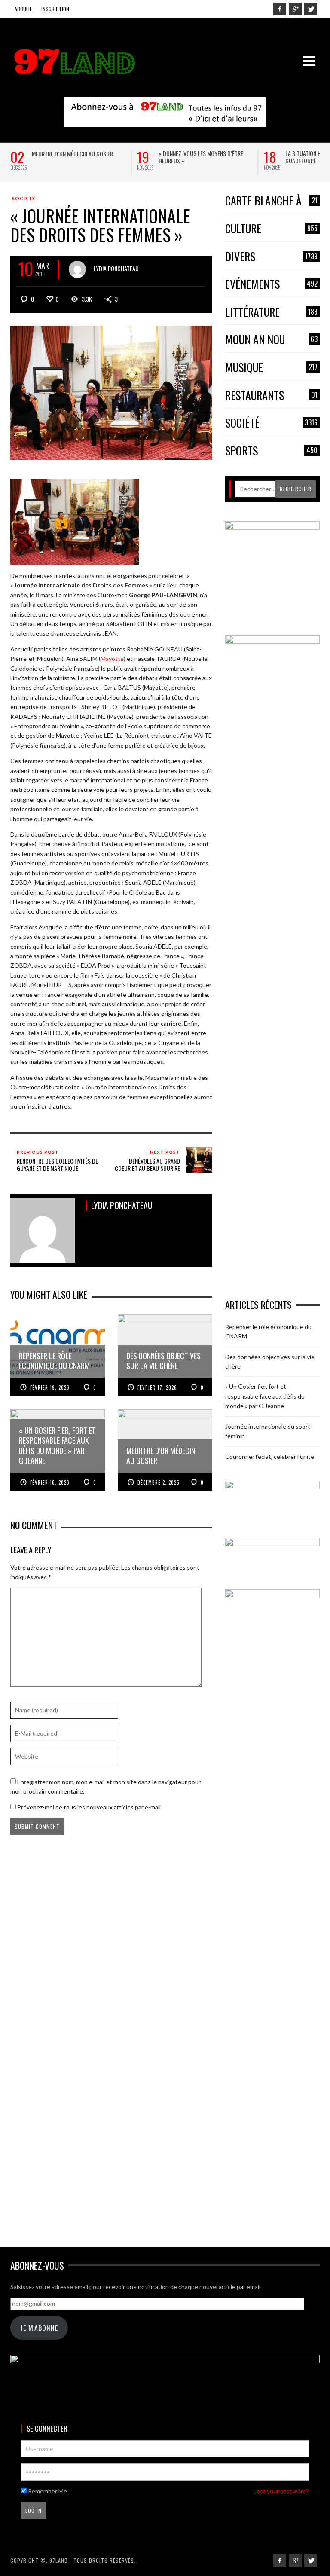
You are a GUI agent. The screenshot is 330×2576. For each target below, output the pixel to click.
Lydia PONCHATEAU (116, 268)
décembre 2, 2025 (158, 1482)
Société (24, 198)
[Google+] (295, 9)
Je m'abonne (39, 2328)
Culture (271, 229)
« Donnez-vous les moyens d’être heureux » (201, 157)
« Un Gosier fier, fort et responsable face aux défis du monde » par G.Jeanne (265, 1396)
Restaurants (271, 396)
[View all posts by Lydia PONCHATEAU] (77, 269)
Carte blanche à (271, 201)
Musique (271, 368)
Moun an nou (271, 340)
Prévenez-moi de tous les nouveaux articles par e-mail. (90, 1807)
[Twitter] (311, 9)
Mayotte (112, 659)
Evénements (271, 284)
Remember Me (47, 2491)
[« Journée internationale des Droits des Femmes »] (111, 392)
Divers (271, 257)
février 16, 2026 (50, 1482)
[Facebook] (280, 9)
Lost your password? (281, 2491)
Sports (271, 451)
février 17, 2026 (157, 1387)
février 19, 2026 (50, 1387)
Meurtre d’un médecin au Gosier (72, 154)
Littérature (271, 312)
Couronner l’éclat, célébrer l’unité (270, 1456)
